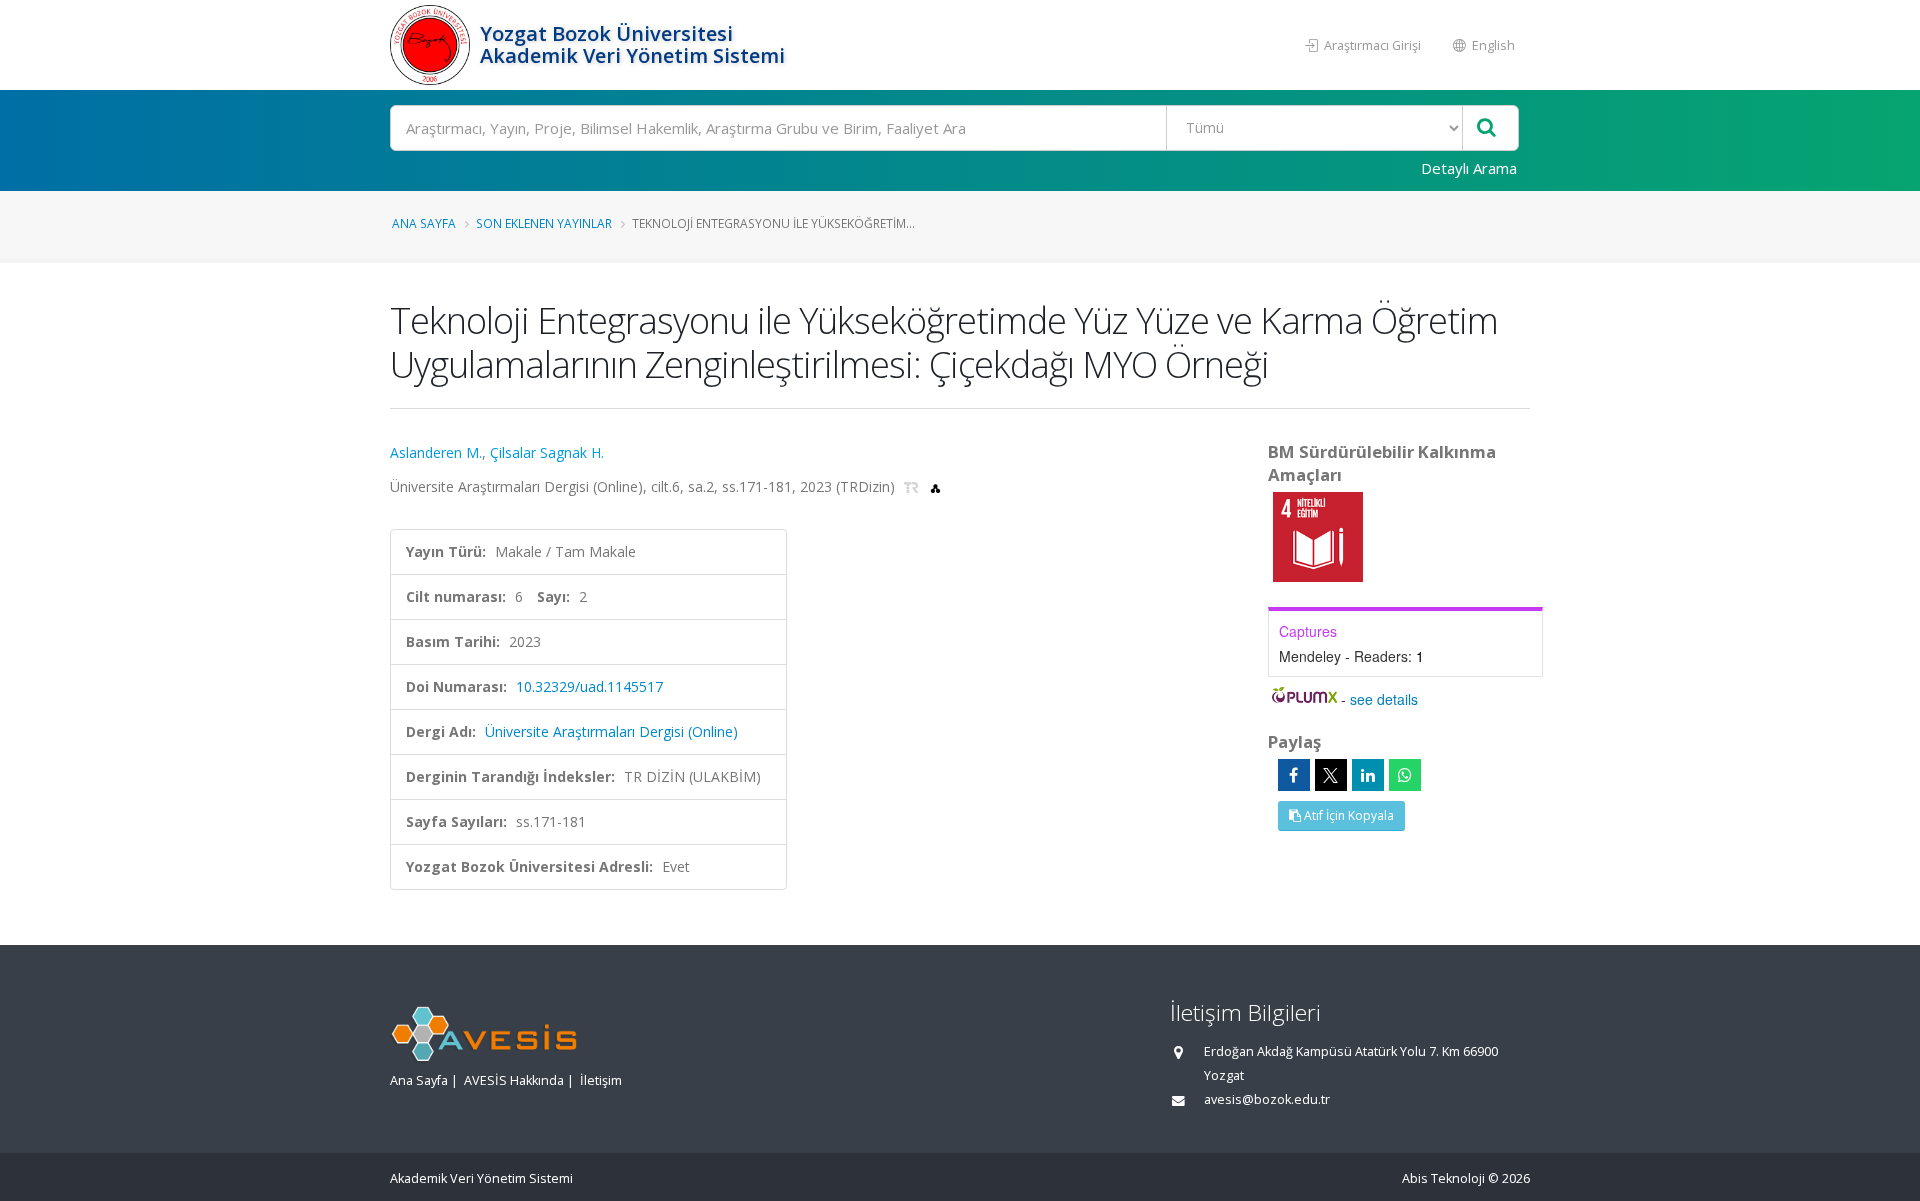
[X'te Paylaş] (1331, 775)
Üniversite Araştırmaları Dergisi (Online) (611, 731)
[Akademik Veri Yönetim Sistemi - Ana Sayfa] (432, 45)
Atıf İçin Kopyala (1347, 815)
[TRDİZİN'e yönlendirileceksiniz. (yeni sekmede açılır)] (913, 486)
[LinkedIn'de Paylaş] (1368, 775)
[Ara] (1486, 128)
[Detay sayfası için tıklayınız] (1318, 535)
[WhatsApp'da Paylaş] (1405, 775)
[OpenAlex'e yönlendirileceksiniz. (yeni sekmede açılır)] (935, 486)
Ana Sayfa (424, 223)
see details (1384, 699)
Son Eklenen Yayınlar (544, 223)
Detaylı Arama (1469, 168)
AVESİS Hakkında (514, 1080)
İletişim (601, 1080)
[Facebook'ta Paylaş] (1294, 775)
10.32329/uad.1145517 (589, 686)
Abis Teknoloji (1443, 1178)
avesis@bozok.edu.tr (1267, 1099)
